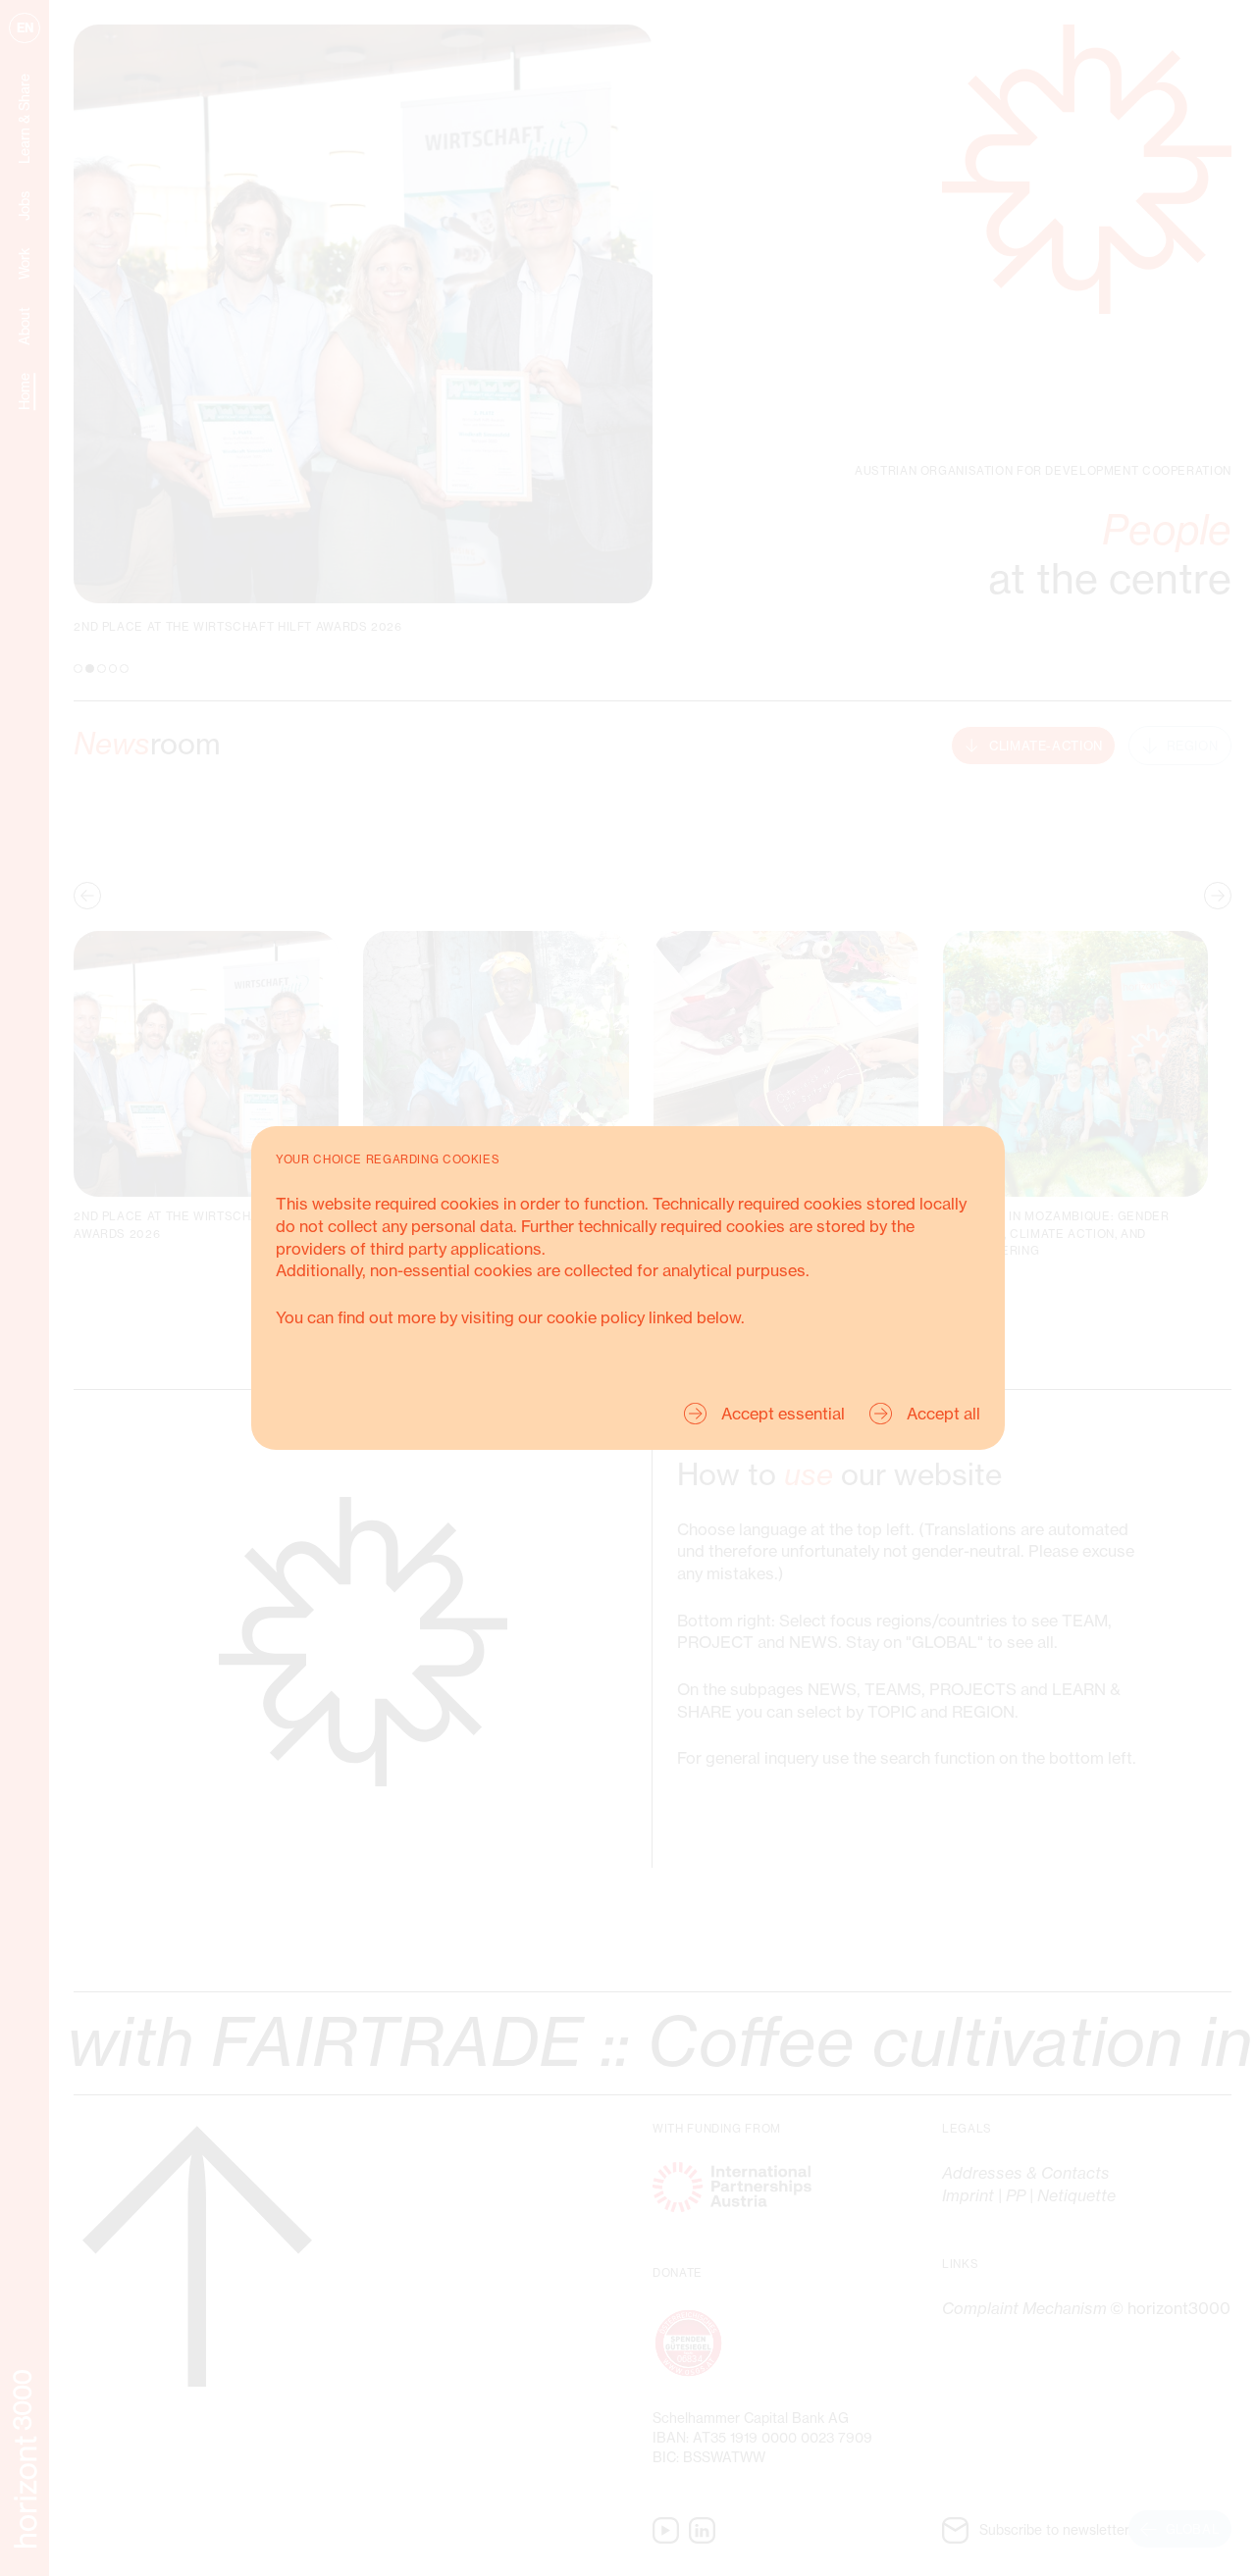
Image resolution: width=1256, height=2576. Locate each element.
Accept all (943, 1414)
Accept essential (783, 1414)
